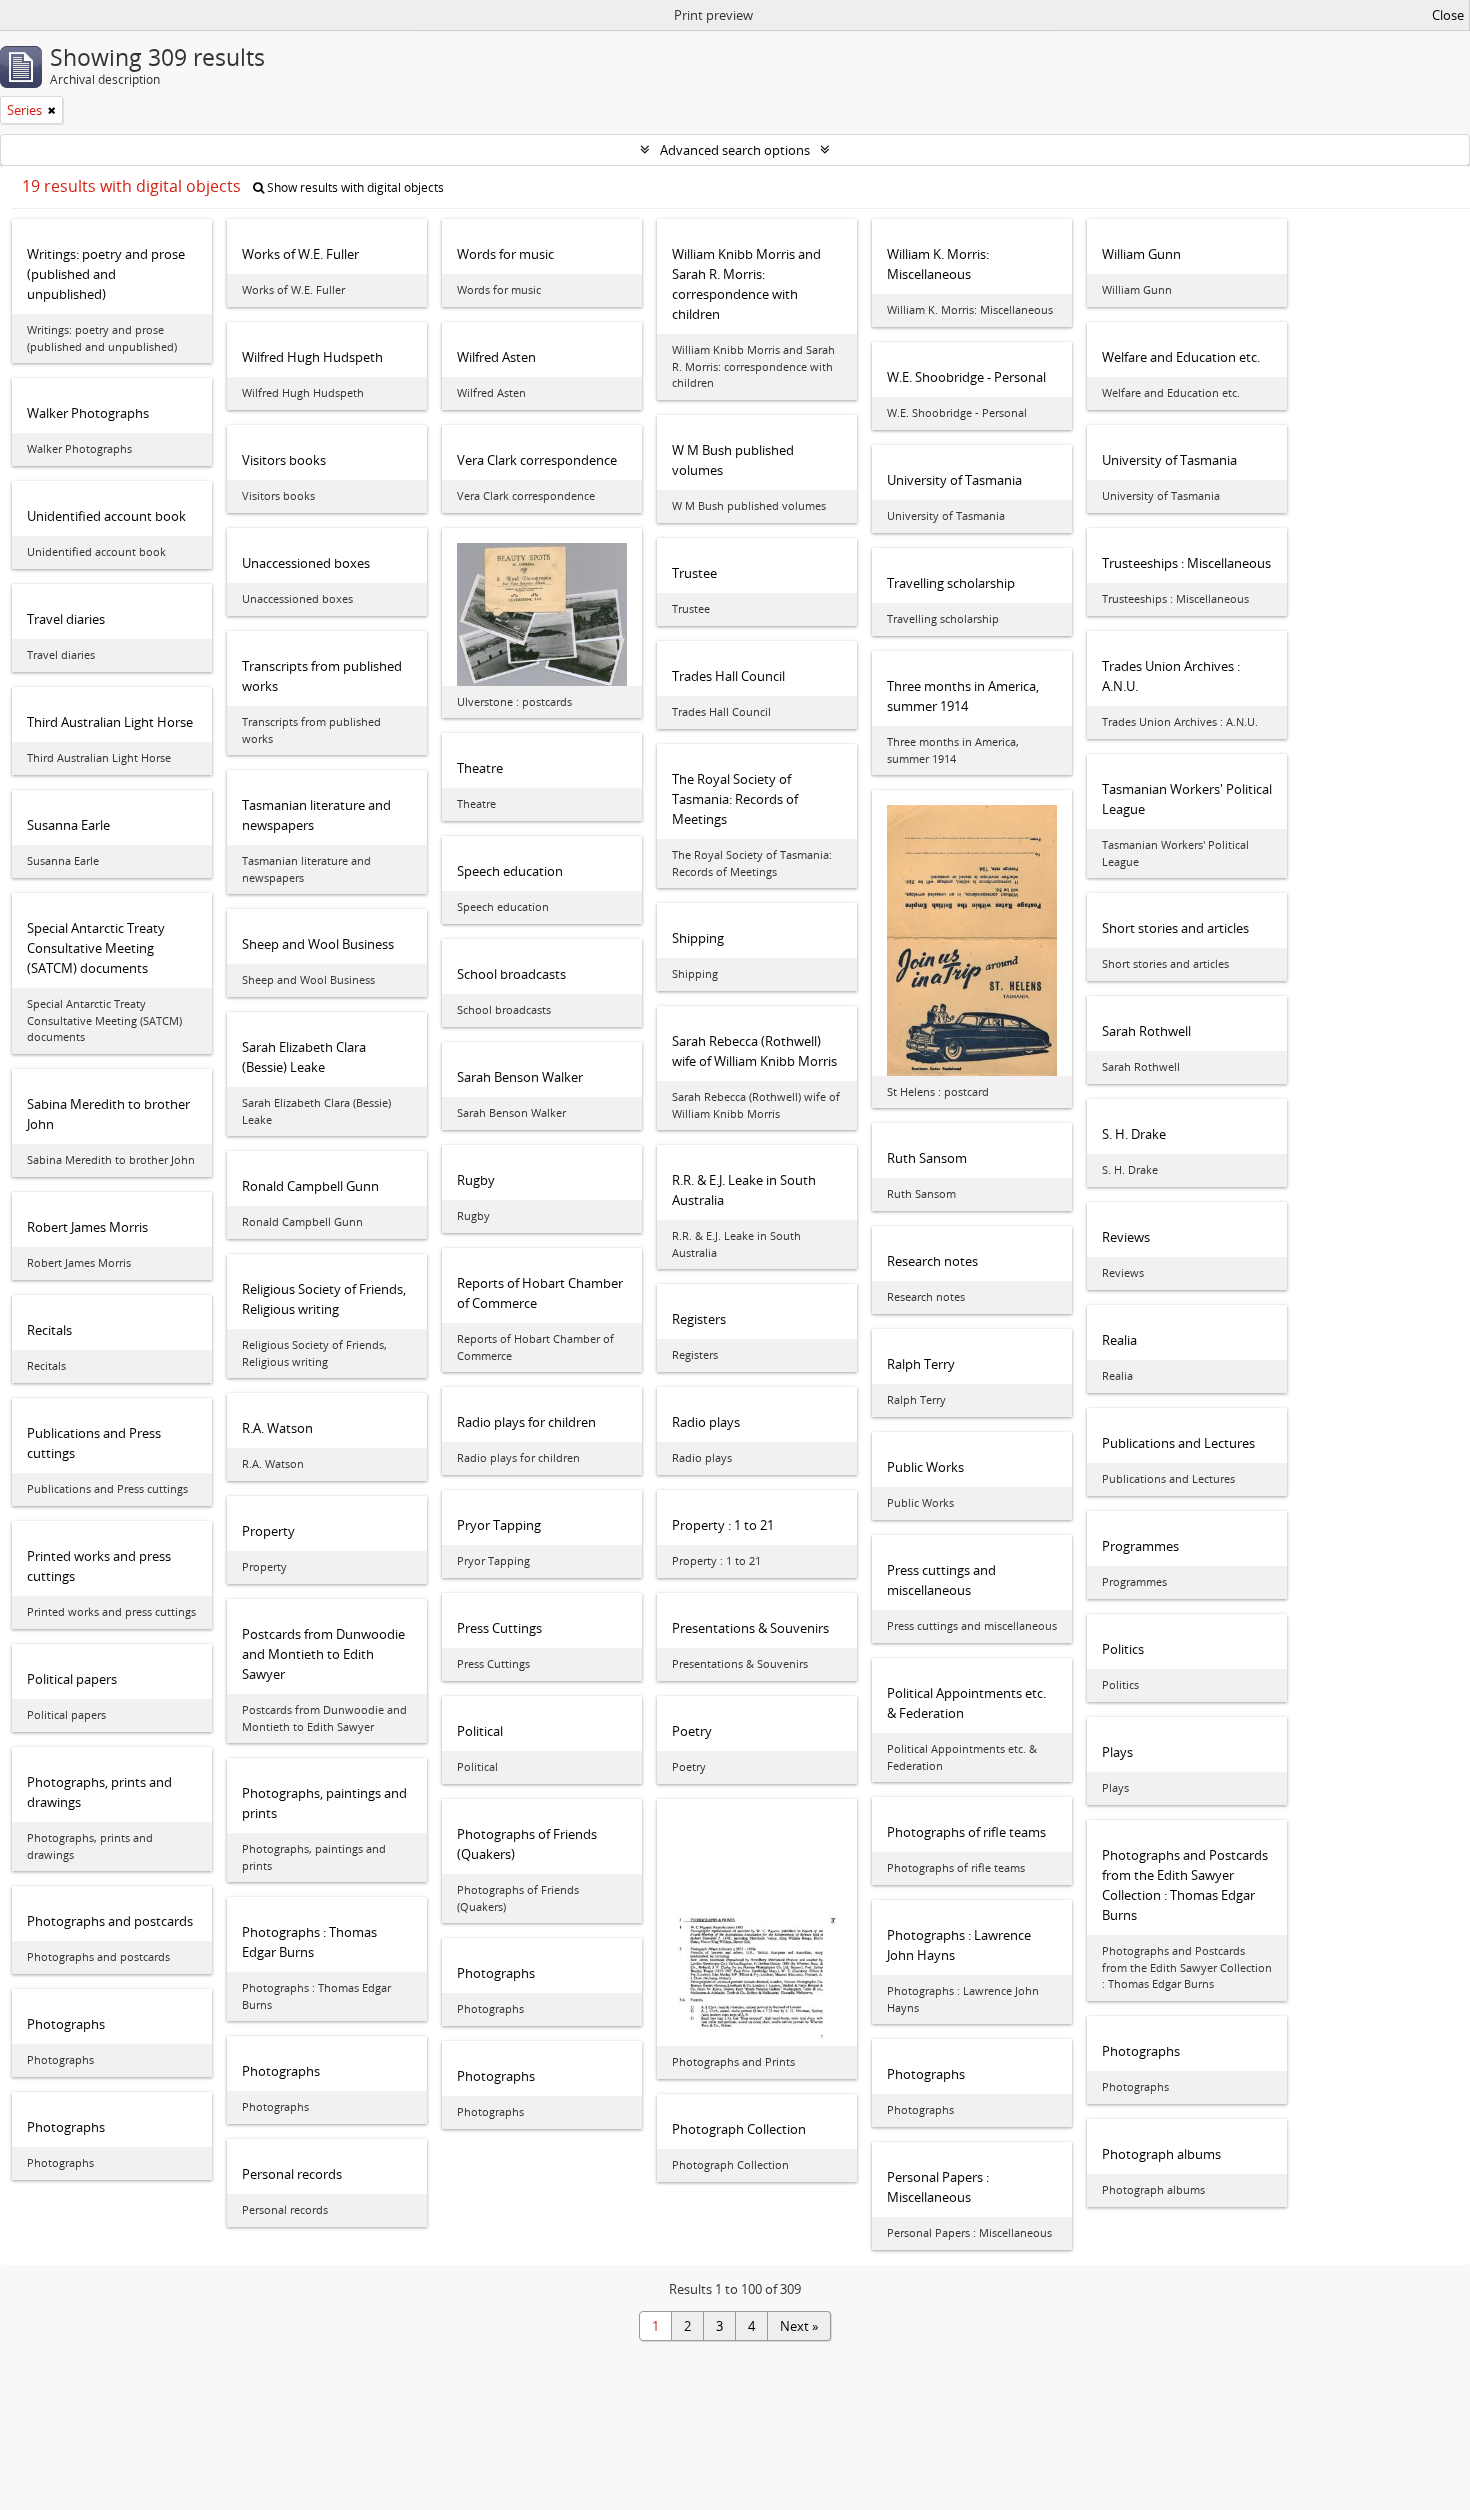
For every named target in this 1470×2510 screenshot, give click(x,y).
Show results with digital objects (354, 187)
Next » (799, 2326)
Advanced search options (735, 150)
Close (1448, 15)
